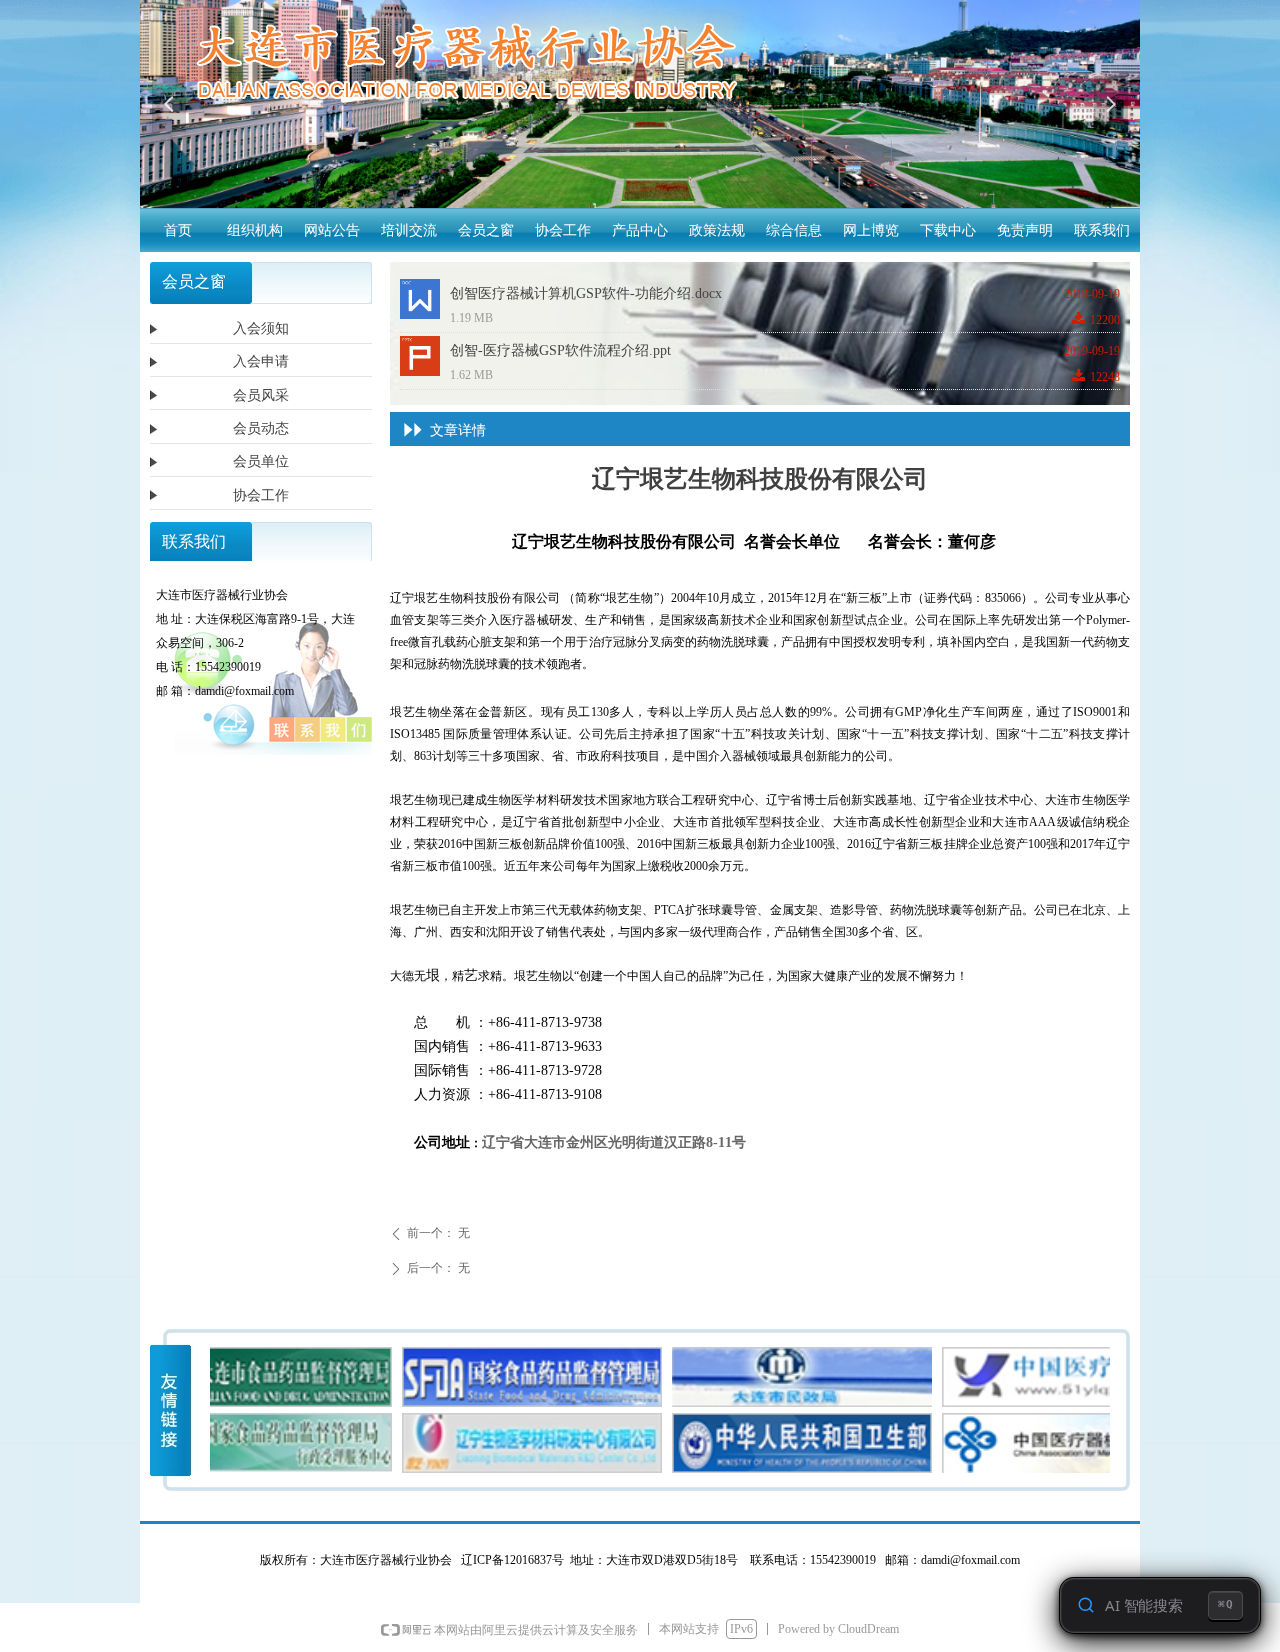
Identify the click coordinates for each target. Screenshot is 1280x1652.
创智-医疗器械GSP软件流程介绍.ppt (560, 350)
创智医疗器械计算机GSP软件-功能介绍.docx (586, 293)
